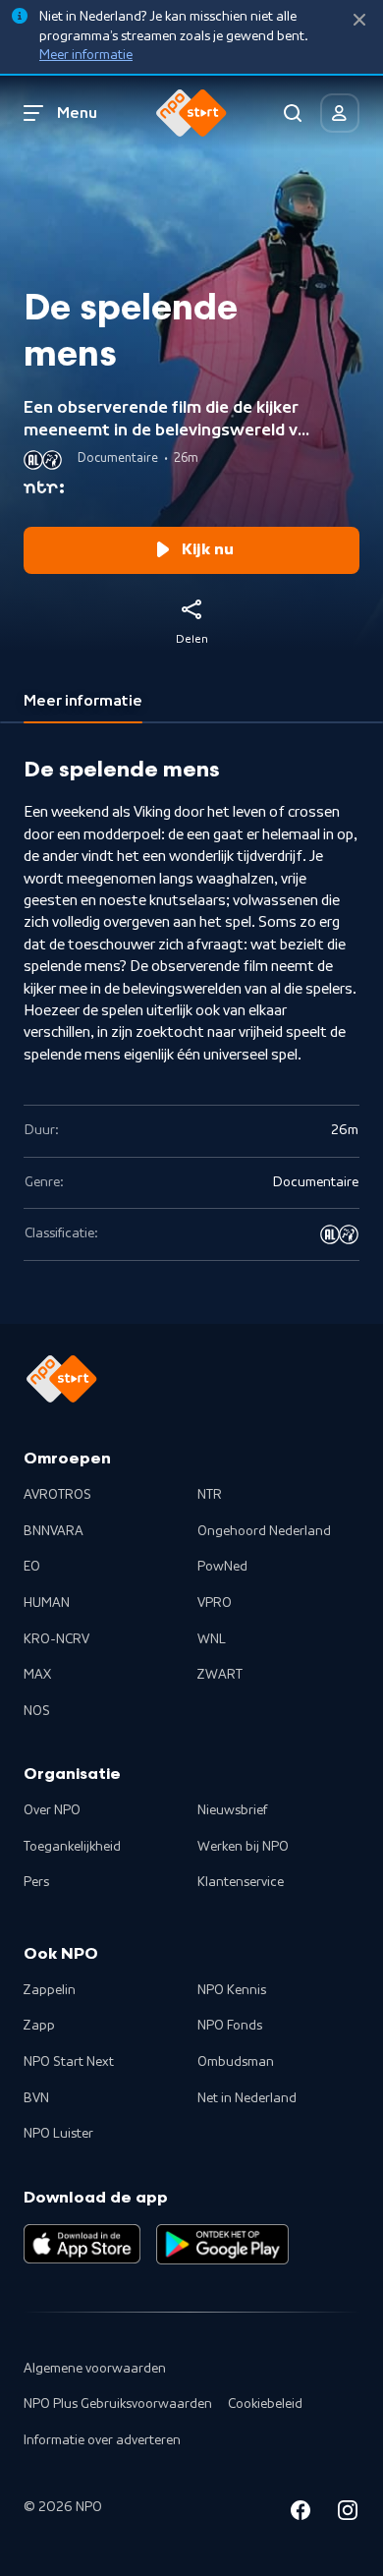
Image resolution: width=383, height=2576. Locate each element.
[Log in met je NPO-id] (340, 113)
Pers (36, 1882)
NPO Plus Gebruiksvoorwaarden (118, 2404)
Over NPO (52, 1810)
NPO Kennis (232, 1990)
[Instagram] (348, 2514)
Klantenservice (241, 1882)
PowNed (222, 1567)
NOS (37, 1711)
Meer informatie (86, 55)
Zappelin (50, 1990)
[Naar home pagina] (191, 113)
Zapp (39, 2026)
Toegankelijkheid (72, 1847)
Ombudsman (236, 2062)
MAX (37, 1675)
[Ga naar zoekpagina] (293, 113)
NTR (210, 1495)
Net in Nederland (247, 2098)
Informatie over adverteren (102, 2440)
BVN (36, 2098)
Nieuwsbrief (232, 1810)
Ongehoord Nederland (264, 1531)
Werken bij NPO (243, 1847)
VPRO (215, 1603)
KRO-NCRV (56, 1639)
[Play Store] (222, 2244)
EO (32, 1567)
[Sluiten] (359, 20)
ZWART (220, 1675)
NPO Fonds (230, 2026)
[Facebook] (301, 2514)
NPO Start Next (69, 2062)
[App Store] (82, 2244)
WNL (212, 1639)
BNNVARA (54, 1531)
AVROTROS (57, 1495)
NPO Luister (58, 2134)
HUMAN (47, 1603)
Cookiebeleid (265, 2404)
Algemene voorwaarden (95, 2369)
